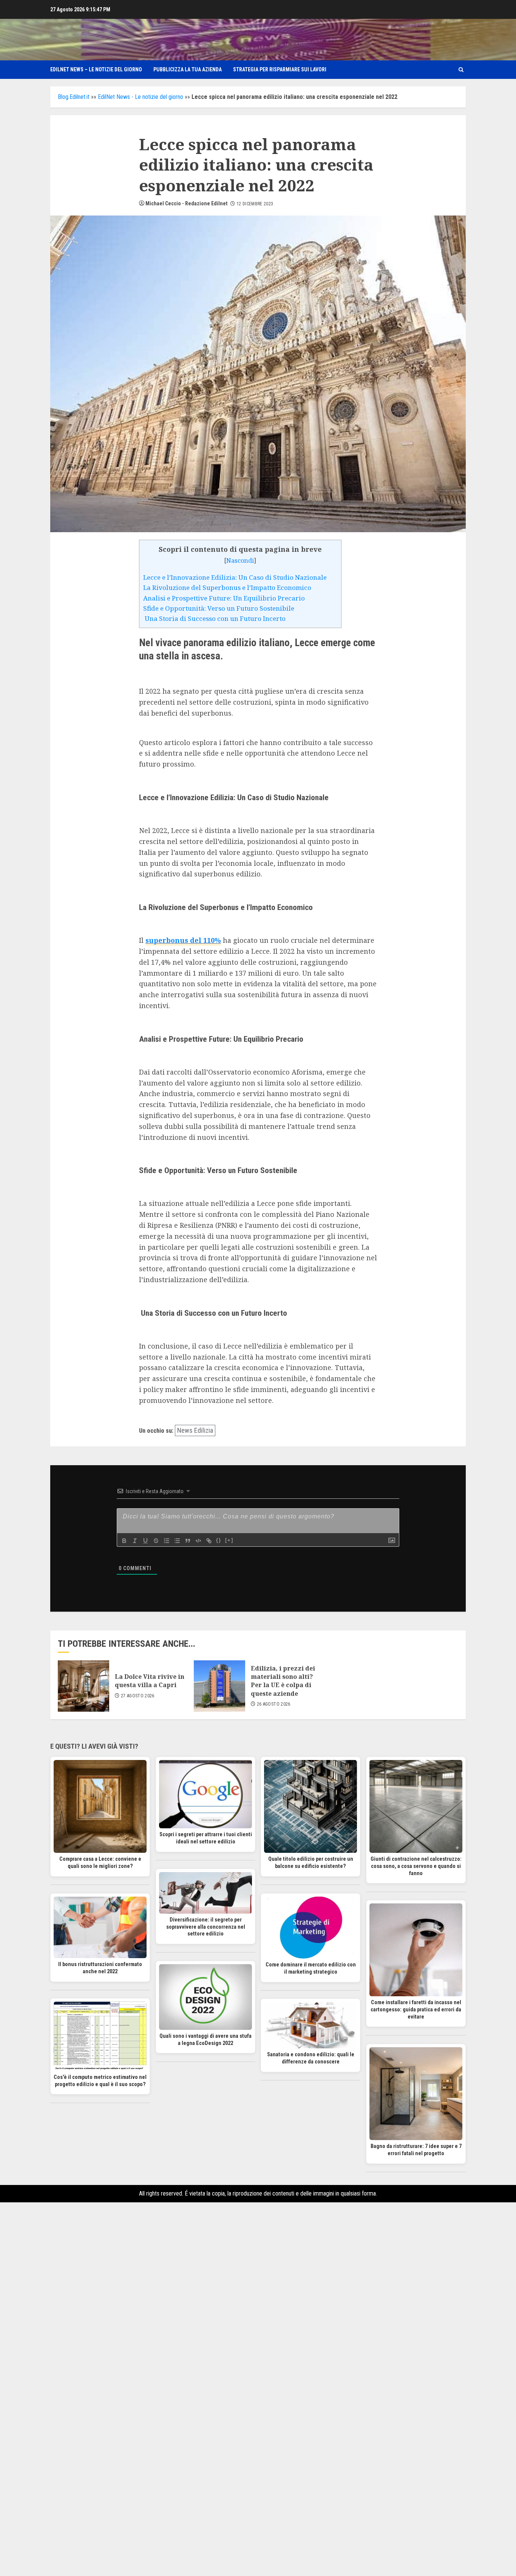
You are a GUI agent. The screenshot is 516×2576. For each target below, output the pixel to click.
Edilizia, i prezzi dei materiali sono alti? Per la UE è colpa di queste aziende (283, 1681)
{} (219, 1540)
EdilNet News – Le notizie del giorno (96, 69)
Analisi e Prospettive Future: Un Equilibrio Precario (224, 598)
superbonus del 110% (183, 940)
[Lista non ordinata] (177, 1541)
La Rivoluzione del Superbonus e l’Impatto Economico (227, 587)
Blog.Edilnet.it (74, 97)
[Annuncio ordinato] (167, 1541)
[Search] (461, 70)
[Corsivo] (135, 1541)
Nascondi (240, 560)
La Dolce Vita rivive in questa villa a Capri (150, 1681)
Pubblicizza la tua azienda (188, 69)
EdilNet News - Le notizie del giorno (141, 97)
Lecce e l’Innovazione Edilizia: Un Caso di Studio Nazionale (235, 577)
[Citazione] (188, 1541)
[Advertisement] (258, 2316)
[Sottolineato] (145, 1541)
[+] (229, 1540)
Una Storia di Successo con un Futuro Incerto (214, 618)
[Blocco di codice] (198, 1541)
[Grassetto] (124, 1541)
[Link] (209, 1541)
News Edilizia (195, 1430)
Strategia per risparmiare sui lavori (280, 69)
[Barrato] (156, 1541)
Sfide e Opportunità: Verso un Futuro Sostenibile (219, 608)
